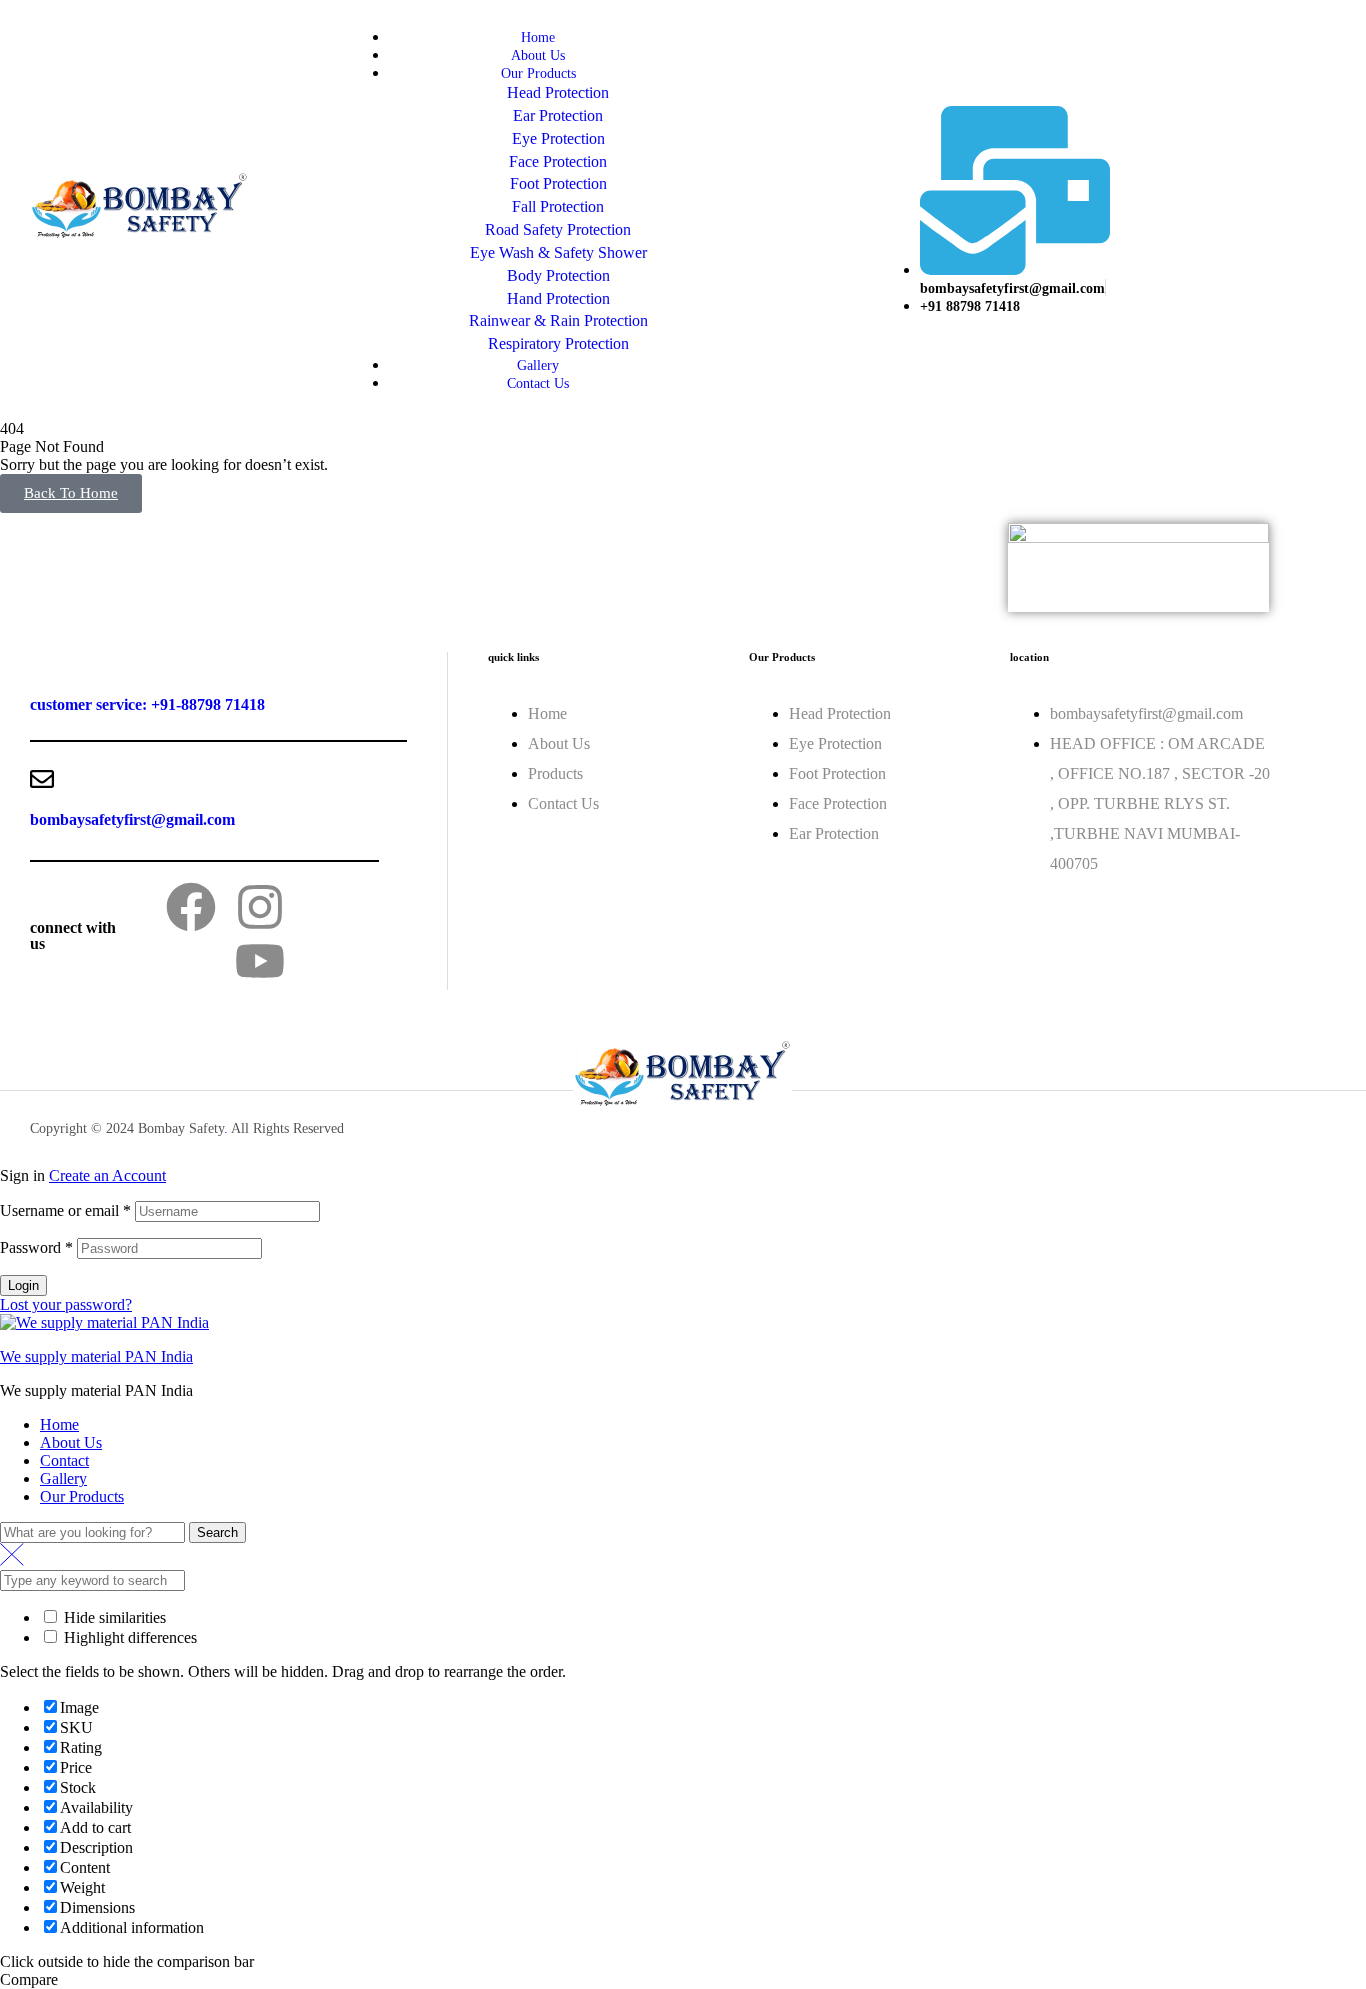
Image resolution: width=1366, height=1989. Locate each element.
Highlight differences (128, 1637)
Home (59, 1424)
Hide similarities (113, 1617)
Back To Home (71, 493)
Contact (64, 1460)
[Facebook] (191, 907)
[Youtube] (260, 961)
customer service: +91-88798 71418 (147, 704)
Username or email (65, 1210)
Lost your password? (66, 1304)
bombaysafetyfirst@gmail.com (132, 819)
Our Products (82, 1496)
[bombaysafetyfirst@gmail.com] (42, 779)
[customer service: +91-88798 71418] (42, 664)
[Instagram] (260, 907)
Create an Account (107, 1175)
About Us (71, 1442)
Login (23, 1285)
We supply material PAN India (96, 1356)
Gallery (63, 1478)
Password (36, 1247)
